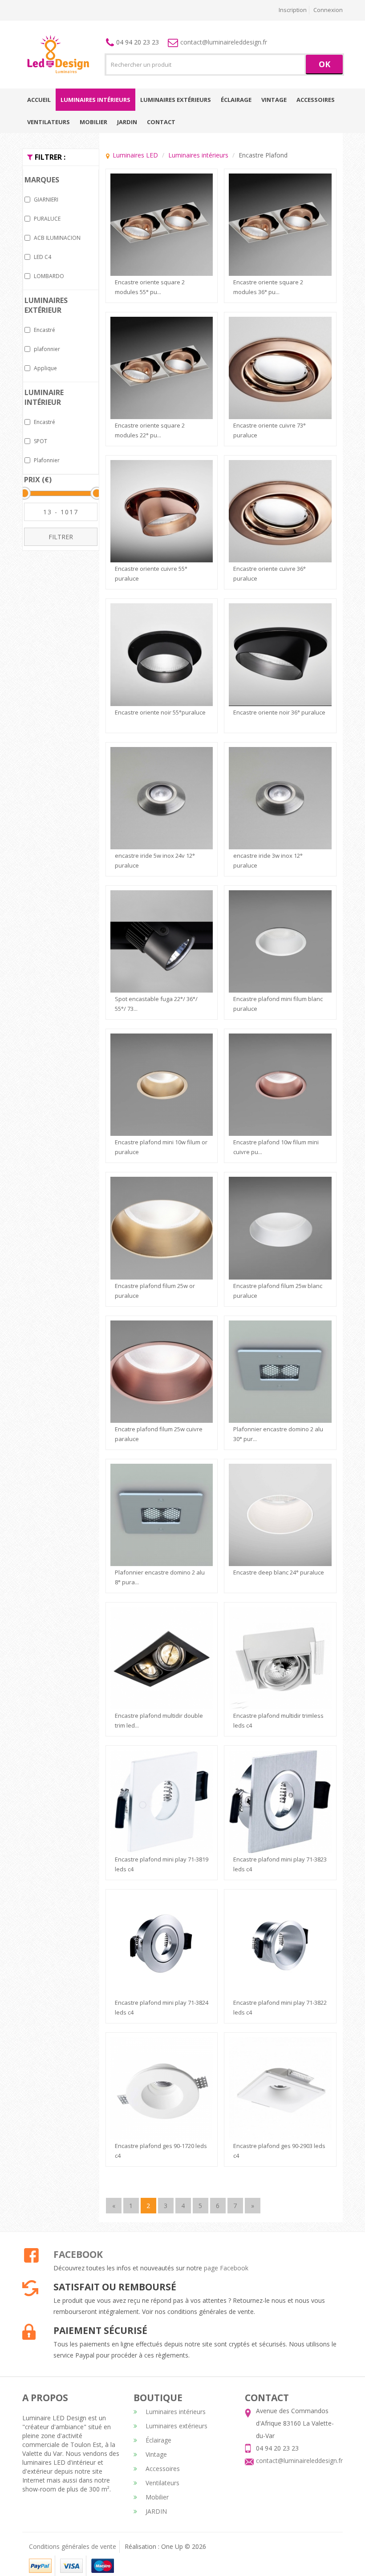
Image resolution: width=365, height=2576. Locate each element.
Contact (161, 122)
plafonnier (47, 349)
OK (324, 64)
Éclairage (236, 100)
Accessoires (316, 100)
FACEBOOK (78, 2254)
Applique (45, 368)
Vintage (274, 100)
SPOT (41, 441)
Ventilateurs (49, 122)
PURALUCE (47, 219)
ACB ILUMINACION (57, 238)
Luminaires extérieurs (176, 100)
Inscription (293, 10)
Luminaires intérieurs (95, 100)
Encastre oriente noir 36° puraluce (279, 712)
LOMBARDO (49, 276)
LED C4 (43, 257)
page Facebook (226, 2268)
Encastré (45, 330)
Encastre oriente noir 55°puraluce (160, 712)
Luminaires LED (135, 155)
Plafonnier (47, 460)
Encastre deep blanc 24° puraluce (279, 1572)
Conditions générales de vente (73, 2546)
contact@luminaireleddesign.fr (224, 42)
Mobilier (93, 122)
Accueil (39, 100)
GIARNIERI (46, 200)
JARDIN (127, 122)
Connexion (328, 10)
